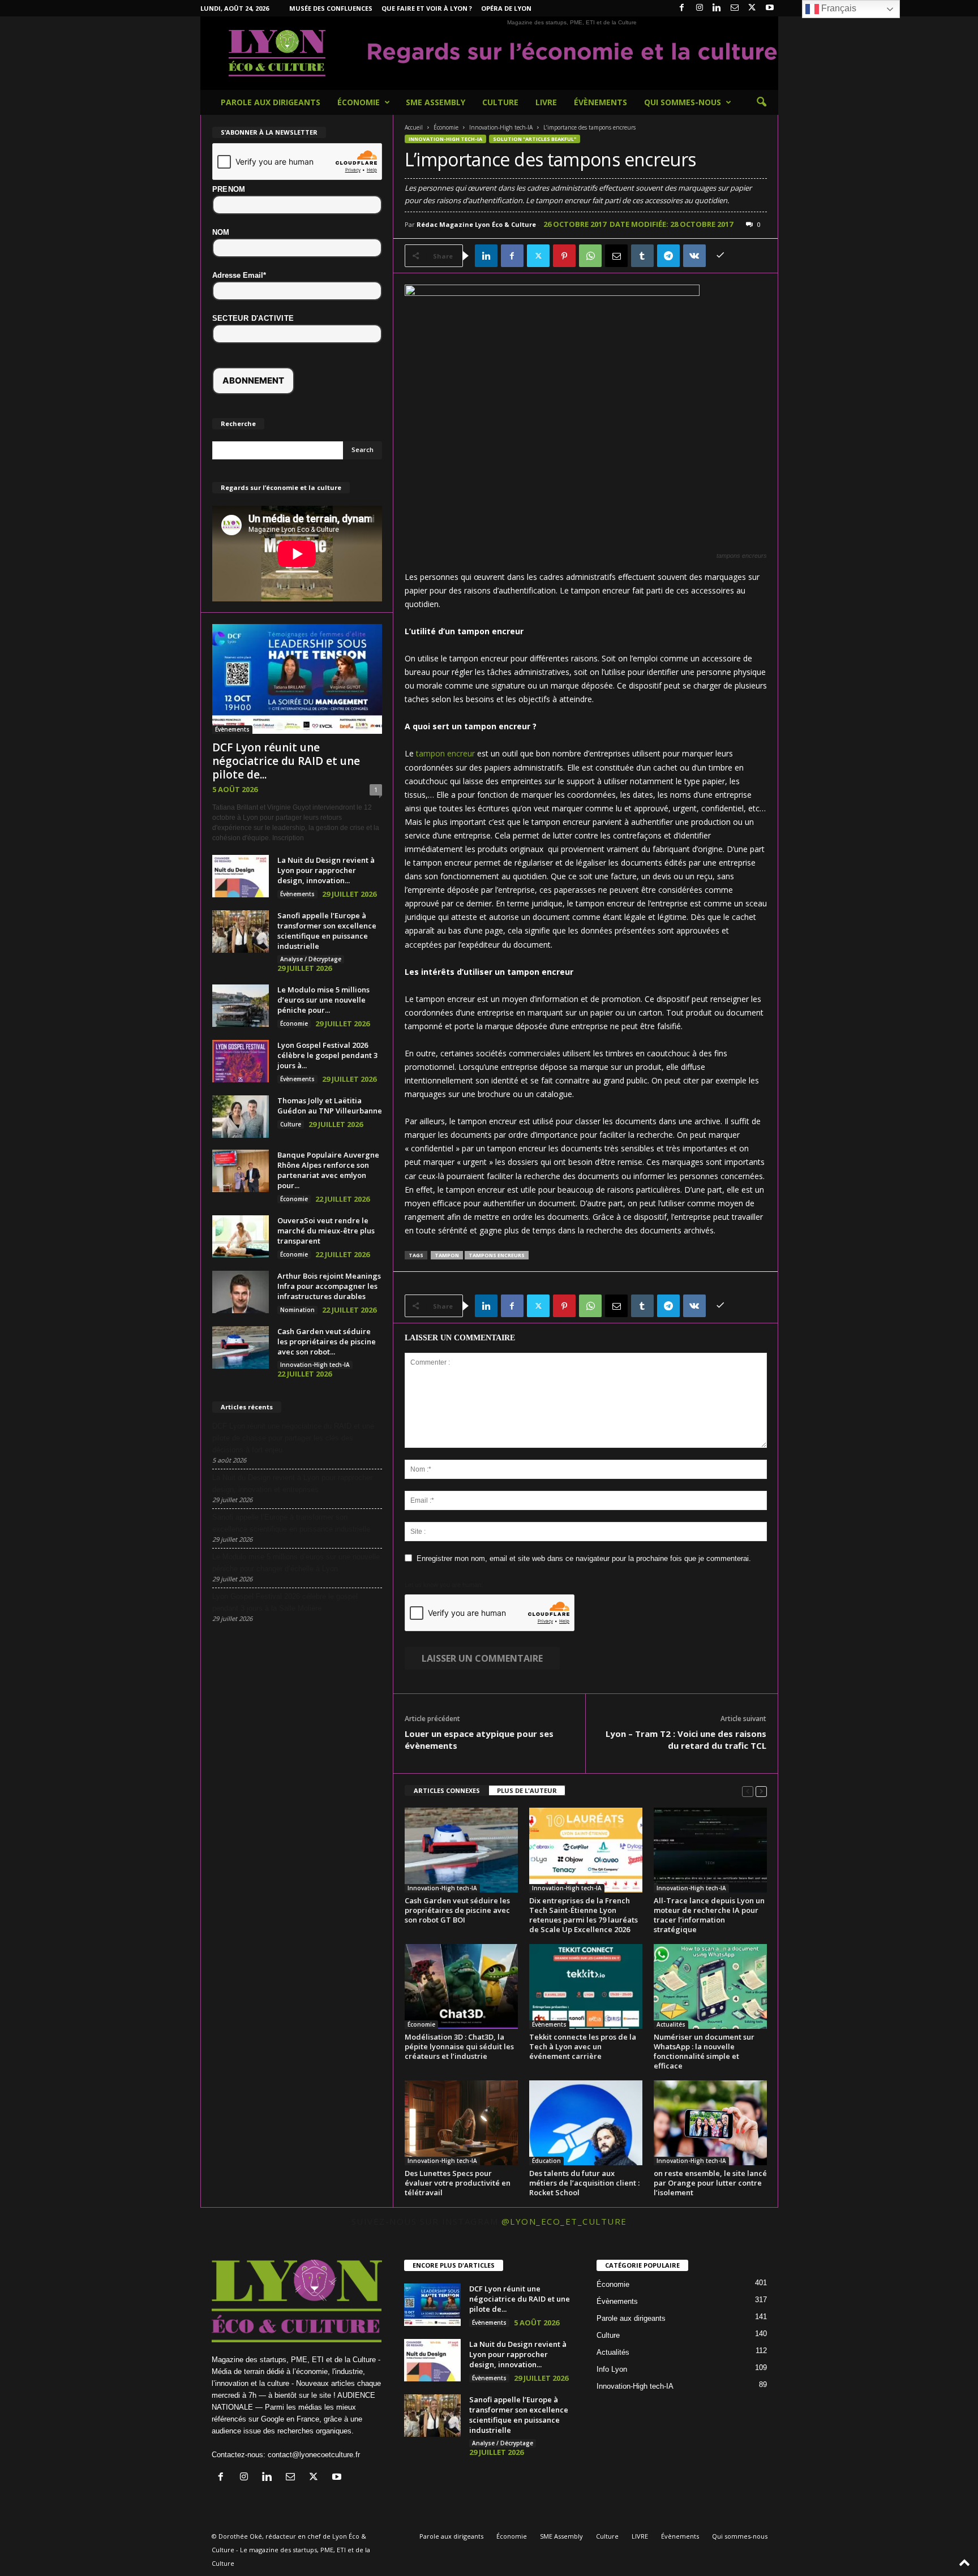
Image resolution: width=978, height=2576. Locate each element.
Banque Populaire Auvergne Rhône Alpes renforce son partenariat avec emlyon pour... (328, 1170)
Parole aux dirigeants (271, 102)
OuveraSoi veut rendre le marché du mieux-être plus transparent (326, 1231)
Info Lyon (612, 2369)
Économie (359, 102)
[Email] (616, 256)
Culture (500, 102)
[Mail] (735, 8)
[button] (761, 102)
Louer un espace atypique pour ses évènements (479, 1739)
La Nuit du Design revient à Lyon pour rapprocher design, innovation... (326, 870)
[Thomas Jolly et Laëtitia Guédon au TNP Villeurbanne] (241, 1117)
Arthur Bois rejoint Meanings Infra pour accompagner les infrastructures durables (329, 1286)
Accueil (414, 127)
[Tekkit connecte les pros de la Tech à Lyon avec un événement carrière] (586, 1986)
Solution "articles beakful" (535, 139)
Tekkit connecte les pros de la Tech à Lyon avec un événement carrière (583, 2046)
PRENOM (229, 189)
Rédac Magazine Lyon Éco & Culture (476, 224)
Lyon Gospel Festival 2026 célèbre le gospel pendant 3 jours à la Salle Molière (285, 1602)
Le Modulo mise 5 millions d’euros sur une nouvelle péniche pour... (323, 1000)
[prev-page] (748, 1791)
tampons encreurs (497, 1255)
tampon (447, 1255)
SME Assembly (436, 102)
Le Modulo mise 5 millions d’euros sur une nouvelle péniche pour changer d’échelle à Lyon (296, 1563)
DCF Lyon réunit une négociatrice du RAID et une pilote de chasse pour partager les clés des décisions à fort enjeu (293, 1438)
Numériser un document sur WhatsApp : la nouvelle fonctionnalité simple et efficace (704, 2051)
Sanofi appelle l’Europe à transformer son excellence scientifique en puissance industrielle (327, 931)
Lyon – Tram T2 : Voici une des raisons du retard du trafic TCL (686, 1739)
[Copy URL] (720, 256)
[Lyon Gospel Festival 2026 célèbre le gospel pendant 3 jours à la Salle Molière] (241, 1061)
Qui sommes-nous (683, 102)
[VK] (694, 256)
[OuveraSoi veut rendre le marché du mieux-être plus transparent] (241, 1237)
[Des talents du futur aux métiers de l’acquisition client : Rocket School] (586, 2123)
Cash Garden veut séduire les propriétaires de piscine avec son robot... (327, 1341)
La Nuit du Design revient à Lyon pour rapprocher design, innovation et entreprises (292, 1483)
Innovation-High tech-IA (501, 127)
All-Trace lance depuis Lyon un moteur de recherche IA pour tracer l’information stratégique (709, 1915)
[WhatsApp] (590, 256)
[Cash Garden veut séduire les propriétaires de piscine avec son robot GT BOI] (461, 1850)
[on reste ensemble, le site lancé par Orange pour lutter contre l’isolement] (710, 2123)
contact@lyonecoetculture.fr (314, 2455)
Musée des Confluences (331, 8)
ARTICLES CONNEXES (447, 1790)
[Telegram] (668, 256)
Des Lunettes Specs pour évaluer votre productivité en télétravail (458, 2183)
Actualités (671, 2024)
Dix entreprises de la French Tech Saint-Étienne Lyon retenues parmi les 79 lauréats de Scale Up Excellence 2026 (584, 1915)
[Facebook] (682, 8)
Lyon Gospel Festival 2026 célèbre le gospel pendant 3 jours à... (327, 1055)
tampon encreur (445, 753)
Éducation (546, 2161)
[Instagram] (700, 8)
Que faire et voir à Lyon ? (427, 8)
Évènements (600, 102)
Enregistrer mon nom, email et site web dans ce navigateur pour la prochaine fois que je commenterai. (584, 1558)
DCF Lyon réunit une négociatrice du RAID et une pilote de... (286, 761)
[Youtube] (770, 8)
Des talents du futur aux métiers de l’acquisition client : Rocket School (584, 2183)
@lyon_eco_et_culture (564, 2221)
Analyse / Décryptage (311, 959)
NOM (221, 232)
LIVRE (546, 102)
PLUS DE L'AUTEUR (527, 1790)
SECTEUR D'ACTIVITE (253, 318)
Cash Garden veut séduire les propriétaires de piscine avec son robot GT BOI (457, 1910)
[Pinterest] (564, 256)
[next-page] (761, 1791)
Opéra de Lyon (506, 8)
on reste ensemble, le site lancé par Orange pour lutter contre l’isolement (710, 2183)
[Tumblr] (642, 256)
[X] (752, 8)
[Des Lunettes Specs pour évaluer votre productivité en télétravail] (461, 2123)
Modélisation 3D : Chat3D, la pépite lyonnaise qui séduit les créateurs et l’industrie (459, 2046)
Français (838, 8)
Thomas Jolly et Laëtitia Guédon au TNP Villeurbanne (330, 1106)
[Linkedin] (717, 8)
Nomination (297, 1310)
